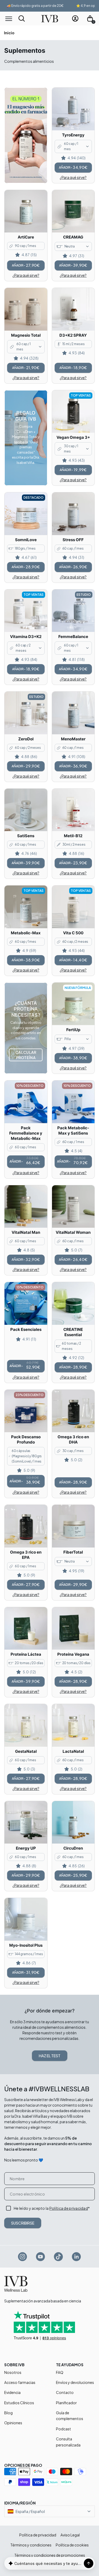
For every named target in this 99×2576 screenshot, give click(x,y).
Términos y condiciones (31, 2545)
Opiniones (13, 2423)
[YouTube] (41, 2256)
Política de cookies (72, 2545)
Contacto (65, 2392)
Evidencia (12, 2392)
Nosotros (13, 2372)
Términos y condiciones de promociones (50, 2555)
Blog (8, 2413)
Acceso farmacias (20, 2382)
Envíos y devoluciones (75, 2382)
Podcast (63, 2429)
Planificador (66, 2403)
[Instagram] (23, 2256)
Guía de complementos (70, 2416)
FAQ (60, 2372)
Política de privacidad (69, 2208)
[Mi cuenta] (75, 18)
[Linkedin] (77, 2256)
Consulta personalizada (68, 2442)
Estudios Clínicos (19, 2403)
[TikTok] (59, 2256)
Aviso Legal (70, 2535)
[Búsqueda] (22, 18)
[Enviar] (88, 2563)
